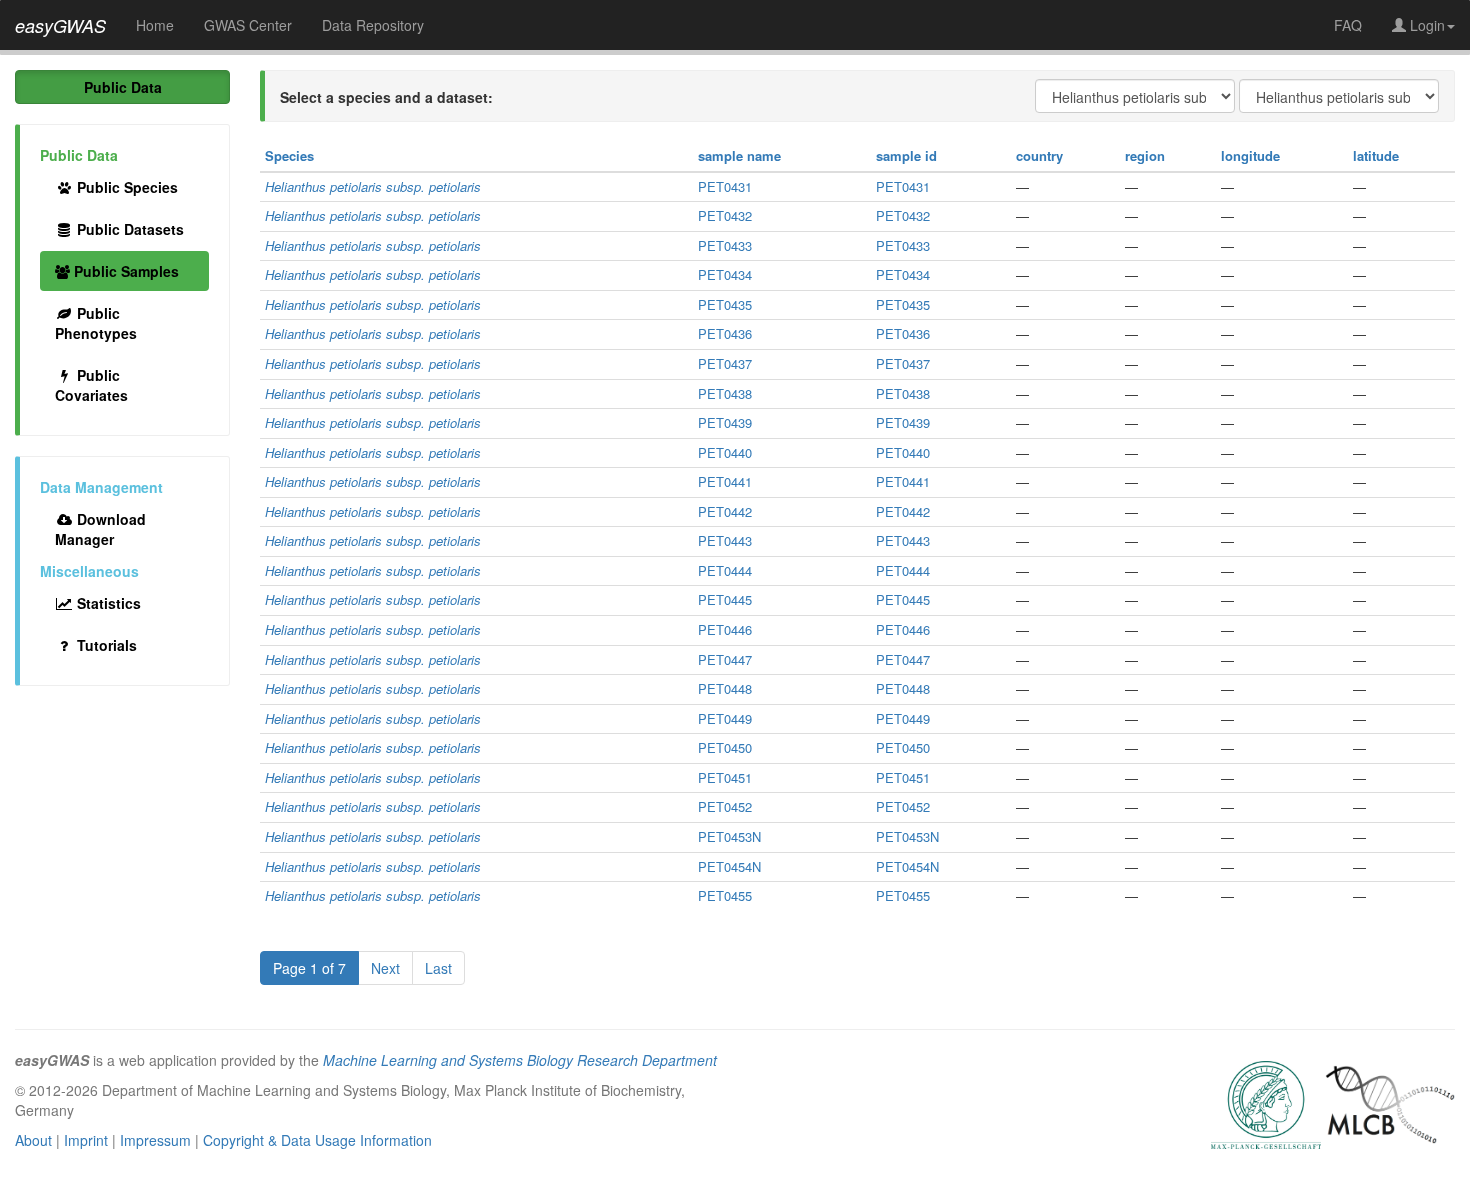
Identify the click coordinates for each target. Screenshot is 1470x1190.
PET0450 (725, 747)
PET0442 (725, 511)
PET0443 (725, 540)
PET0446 (725, 629)
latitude (1376, 155)
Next (385, 968)
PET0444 (725, 570)
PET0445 (725, 599)
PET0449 (725, 718)
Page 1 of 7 (309, 968)
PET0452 (725, 806)
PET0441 (725, 481)
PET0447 (725, 659)
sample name (739, 155)
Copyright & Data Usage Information (317, 1140)
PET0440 (725, 452)
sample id (906, 155)
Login (1425, 25)
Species (289, 155)
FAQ (1348, 25)
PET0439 (725, 422)
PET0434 (725, 274)
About (33, 1140)
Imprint (86, 1140)
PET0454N (729, 866)
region (1145, 155)
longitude (1250, 155)
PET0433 (725, 245)
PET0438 (725, 393)
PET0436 (725, 333)
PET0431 (725, 186)
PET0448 (725, 688)
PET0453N (729, 836)
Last (438, 968)
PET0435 (725, 304)
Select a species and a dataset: (386, 97)
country (1039, 155)
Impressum (155, 1140)
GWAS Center (248, 25)
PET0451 (725, 777)
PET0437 (725, 363)
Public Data (123, 87)
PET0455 (725, 895)
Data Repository (373, 25)
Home (155, 25)
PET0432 (725, 215)
